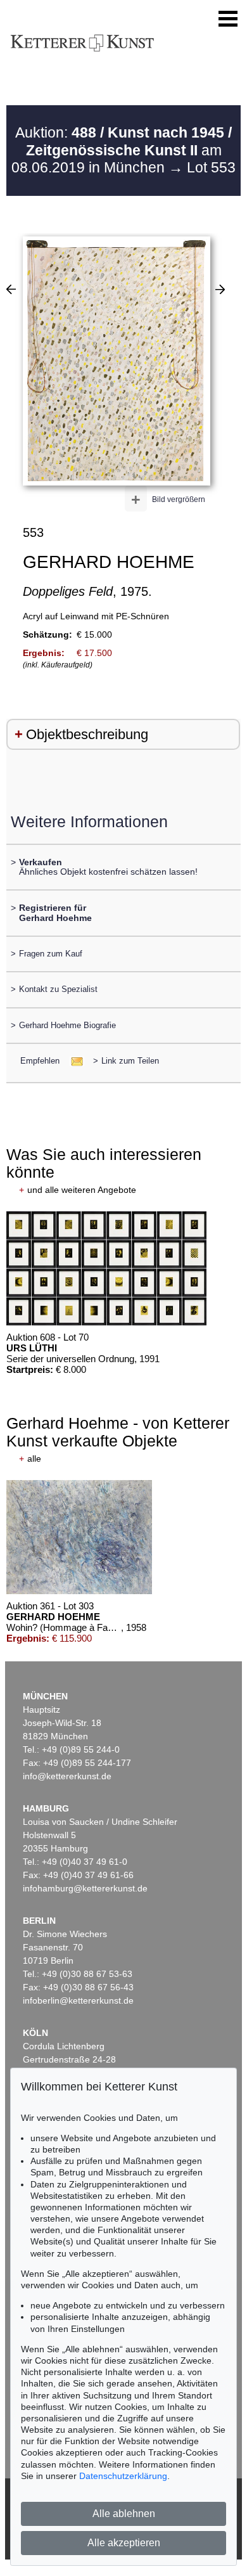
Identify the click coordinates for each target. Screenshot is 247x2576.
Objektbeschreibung (87, 734)
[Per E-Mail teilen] (73, 1061)
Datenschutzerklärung (123, 2476)
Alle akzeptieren (124, 2543)
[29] (220, 289)
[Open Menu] (228, 19)
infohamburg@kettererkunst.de (85, 1888)
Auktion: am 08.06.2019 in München (122, 150)
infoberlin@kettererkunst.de (78, 2000)
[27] (11, 289)
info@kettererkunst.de (67, 1776)
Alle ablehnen (124, 2514)
